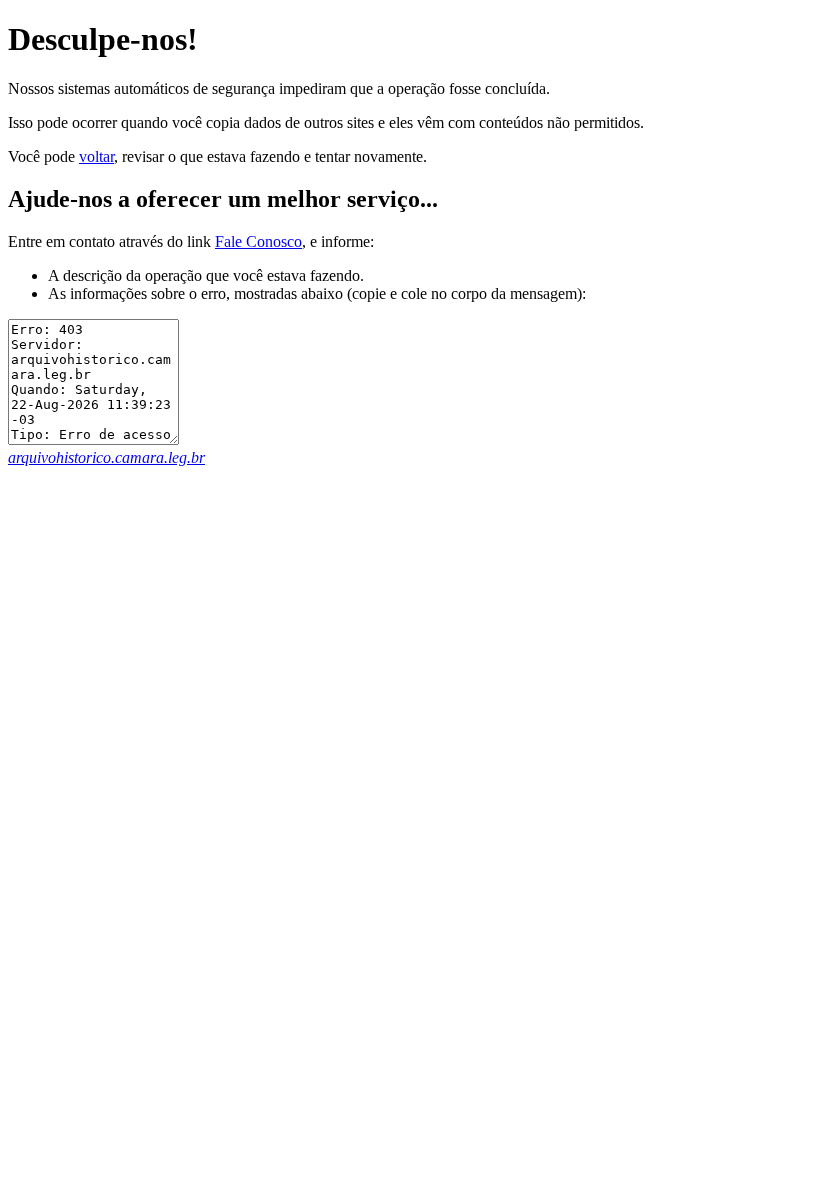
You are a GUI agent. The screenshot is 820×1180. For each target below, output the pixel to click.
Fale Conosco (258, 241)
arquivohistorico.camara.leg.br (106, 457)
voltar (96, 156)
